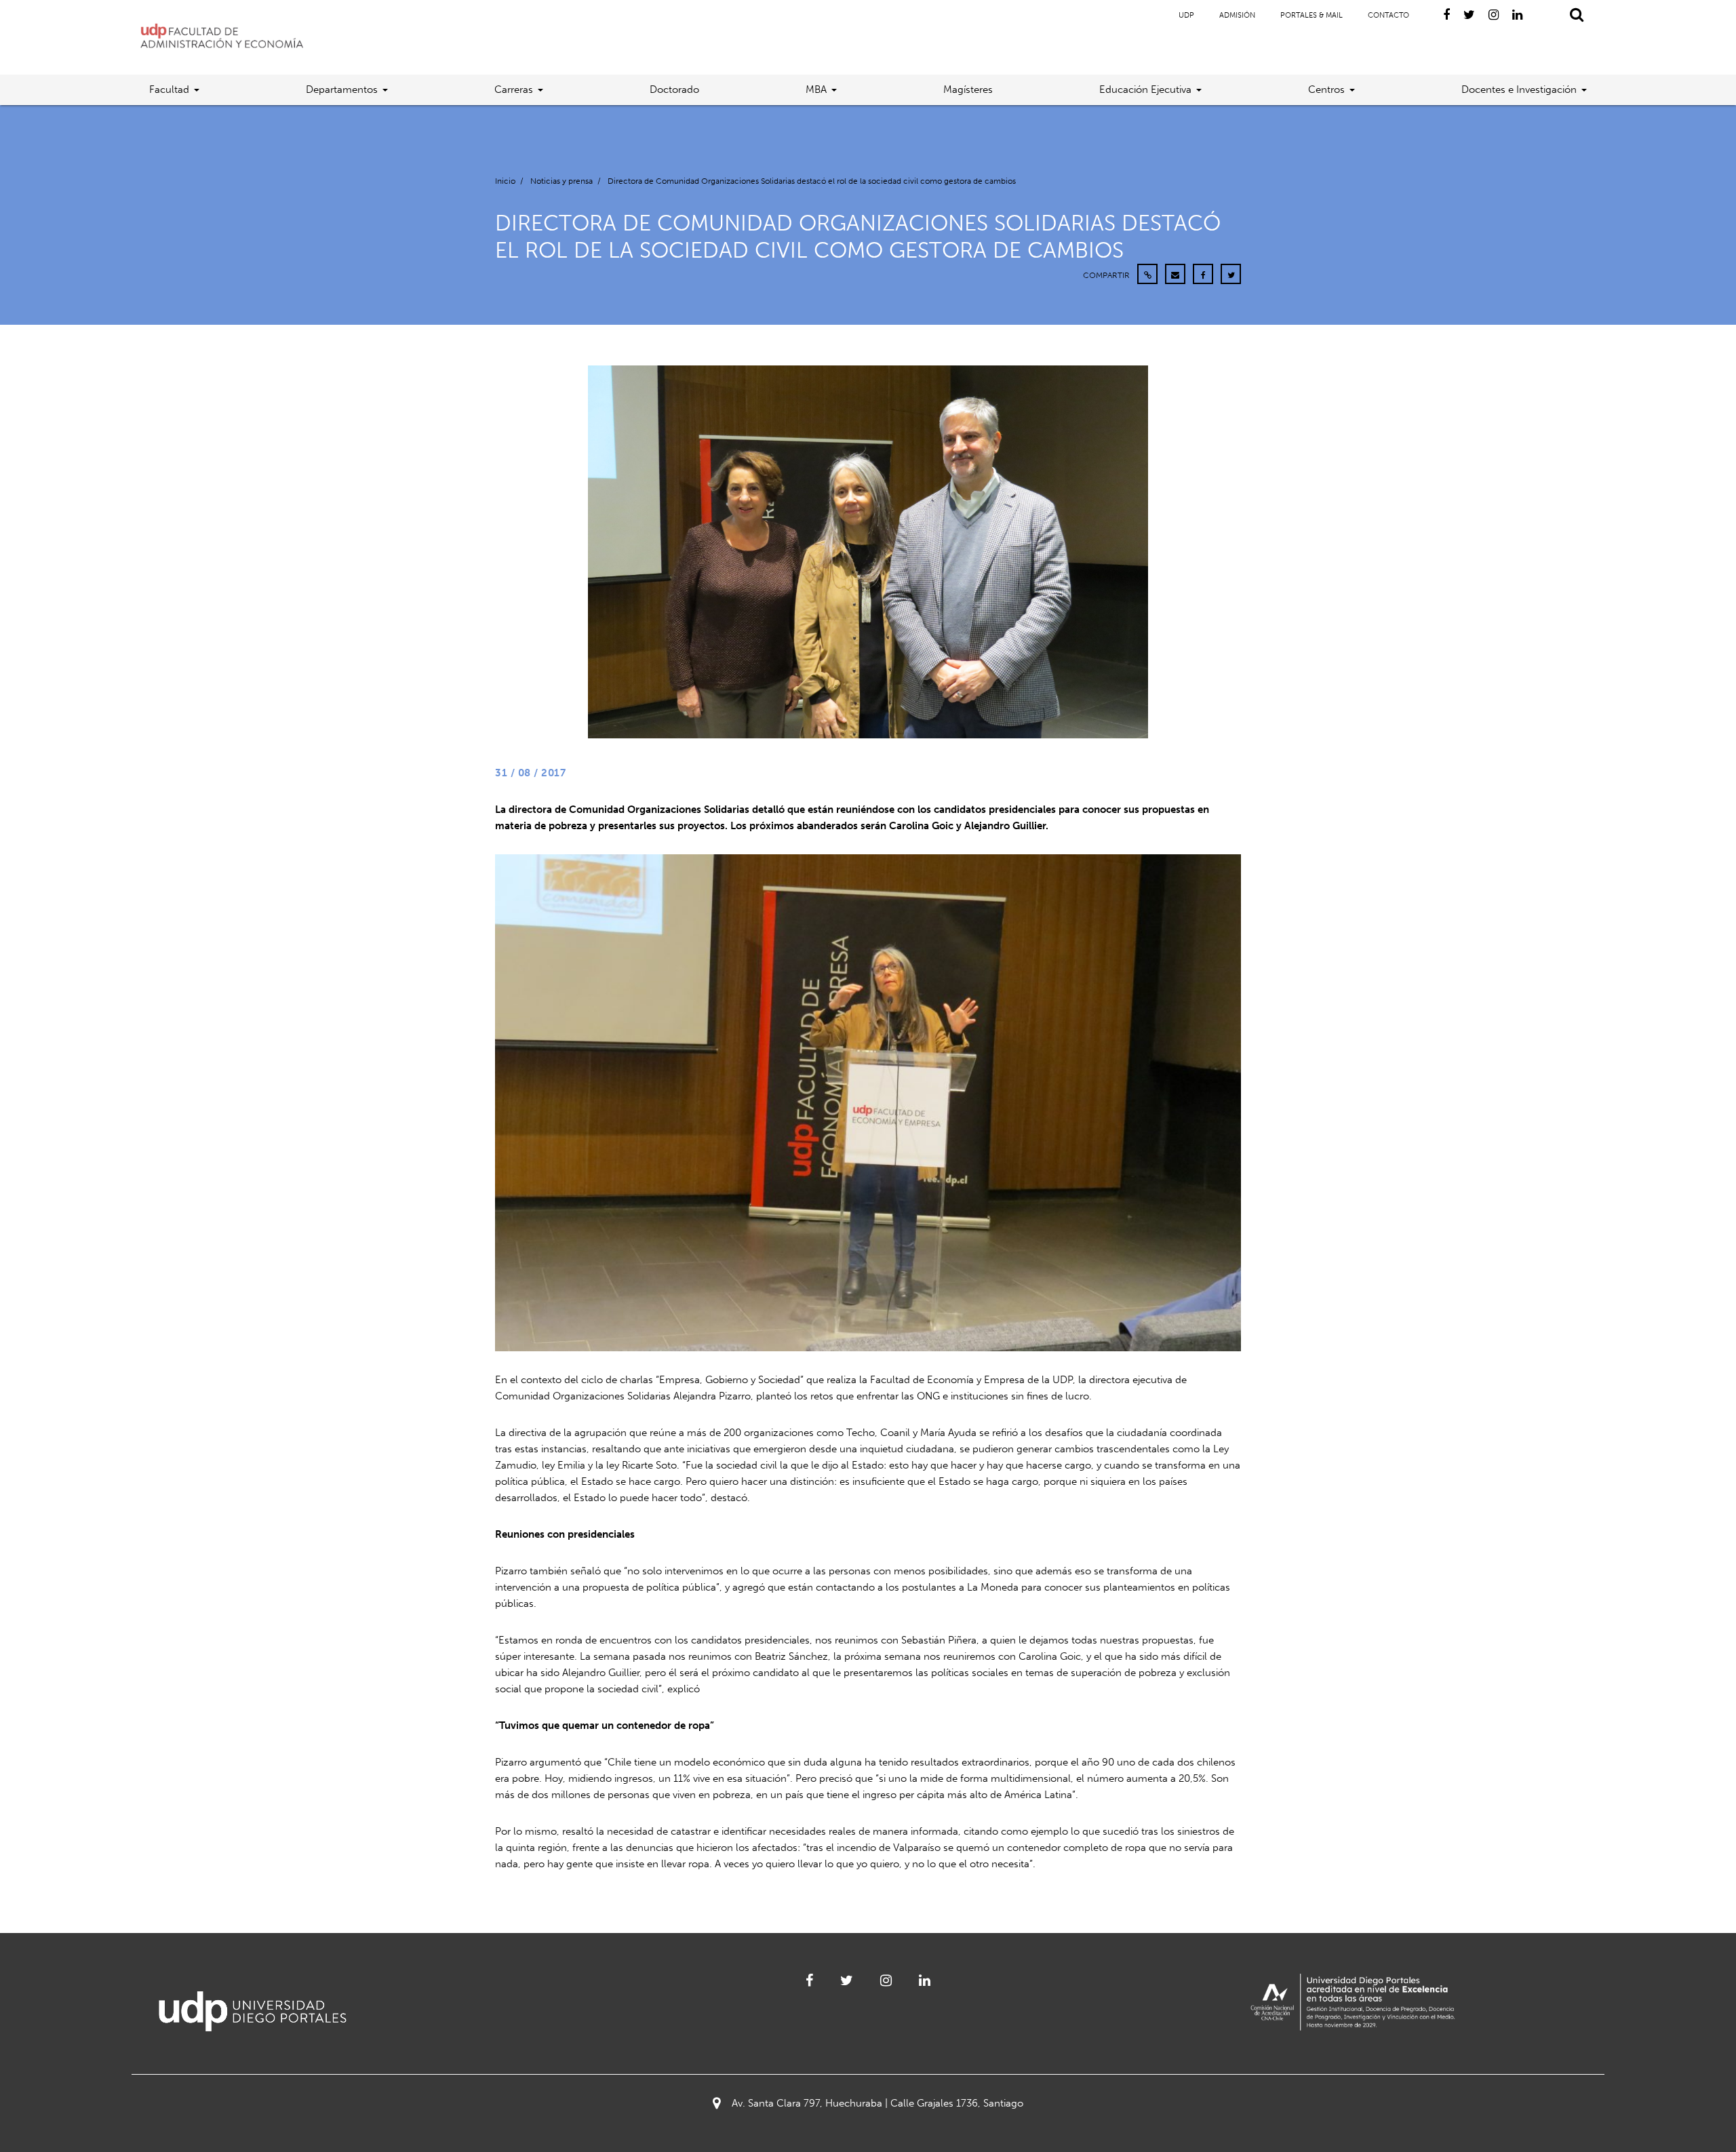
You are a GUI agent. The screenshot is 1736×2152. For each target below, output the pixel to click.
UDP (1186, 15)
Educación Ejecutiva (1145, 89)
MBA (816, 89)
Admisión (1237, 15)
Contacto (1388, 15)
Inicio (505, 181)
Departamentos (342, 89)
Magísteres (968, 89)
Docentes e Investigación (1519, 89)
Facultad (169, 89)
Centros (1326, 89)
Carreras (514, 89)
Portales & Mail (1311, 15)
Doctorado (674, 89)
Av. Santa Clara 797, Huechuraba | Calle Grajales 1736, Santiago (877, 2103)
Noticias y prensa (561, 181)
